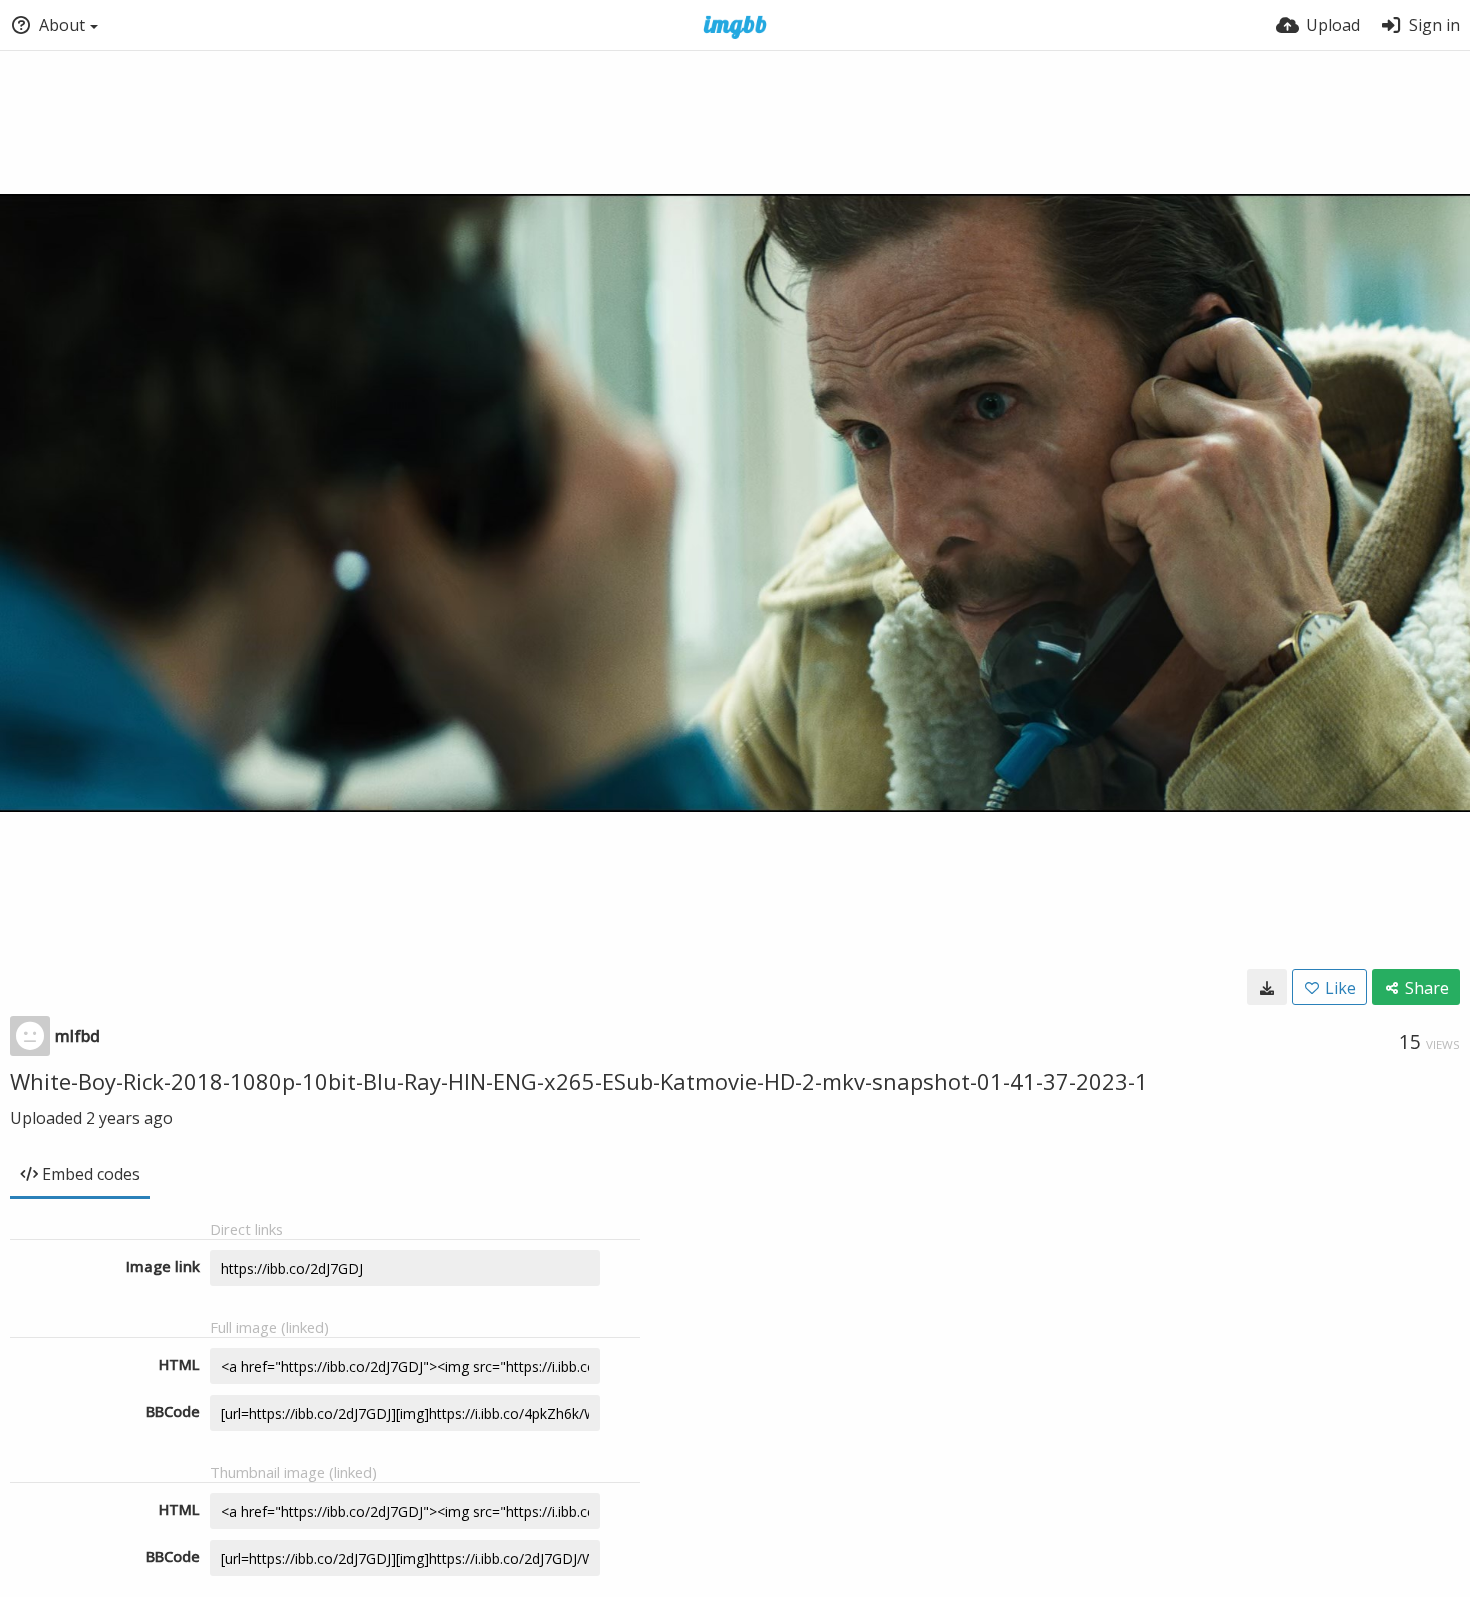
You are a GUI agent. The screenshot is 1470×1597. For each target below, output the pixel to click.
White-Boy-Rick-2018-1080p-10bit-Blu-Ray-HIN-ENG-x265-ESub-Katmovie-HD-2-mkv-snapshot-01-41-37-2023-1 (579, 1081)
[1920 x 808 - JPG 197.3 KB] (1267, 987)
